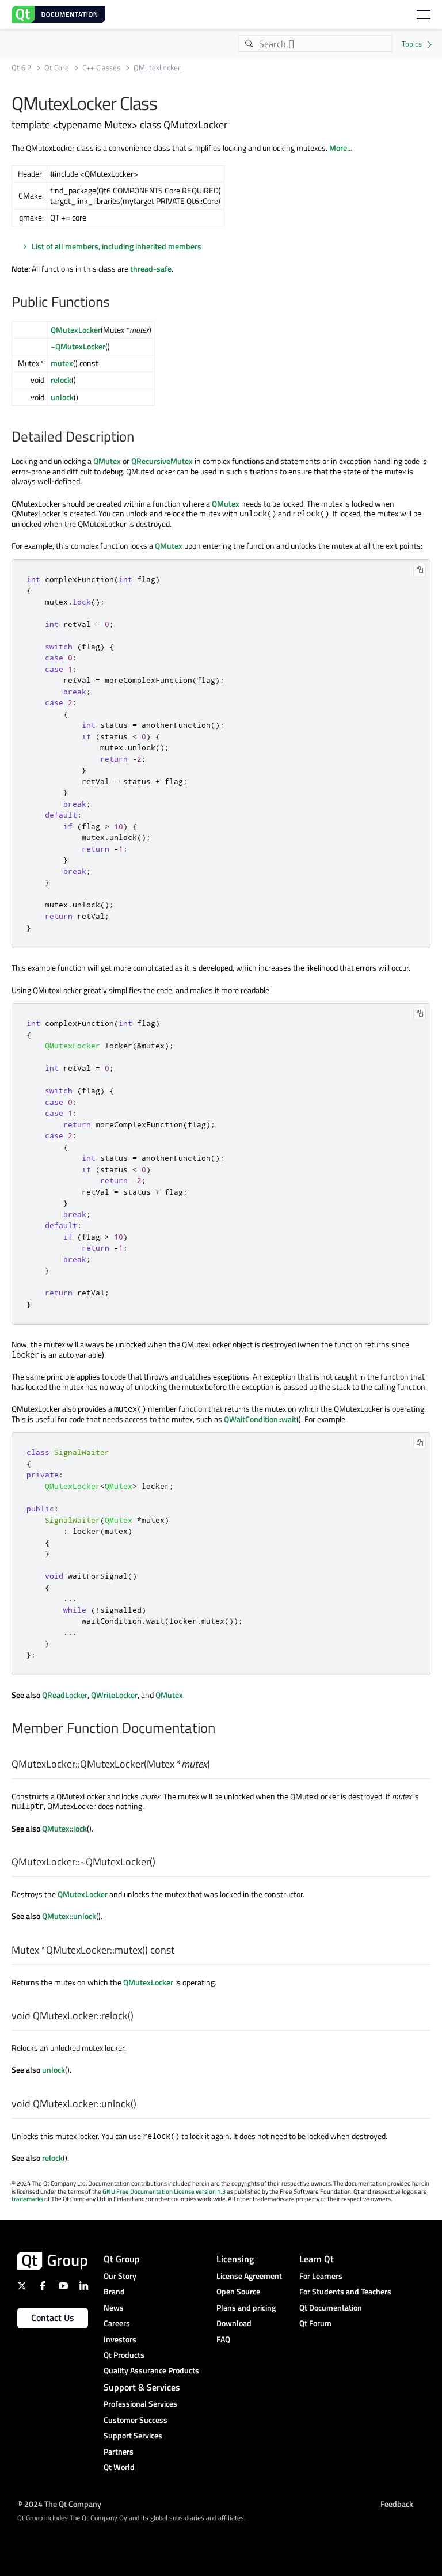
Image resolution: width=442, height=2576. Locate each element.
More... (341, 148)
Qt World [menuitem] (119, 2467)
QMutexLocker (76, 330)
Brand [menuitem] (114, 2291)
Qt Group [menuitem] (122, 2259)
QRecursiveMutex (162, 461)
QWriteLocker (114, 1695)
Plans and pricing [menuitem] (246, 2307)
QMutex (107, 461)
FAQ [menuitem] (223, 2339)
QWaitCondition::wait (260, 1419)
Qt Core (57, 68)
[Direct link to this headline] (116, 303)
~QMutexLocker (78, 346)
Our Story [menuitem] (120, 2276)
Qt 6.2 (21, 68)
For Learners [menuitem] (321, 2276)
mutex (62, 363)
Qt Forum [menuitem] (315, 2323)
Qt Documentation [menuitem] (331, 2307)
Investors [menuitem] (120, 2339)
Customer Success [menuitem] (136, 2420)
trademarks (27, 2199)
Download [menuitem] (234, 2323)
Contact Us (53, 2317)
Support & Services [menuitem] (142, 2387)
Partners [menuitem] (119, 2451)
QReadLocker (65, 1695)
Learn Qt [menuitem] (317, 2259)
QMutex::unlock (69, 1916)
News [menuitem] (114, 2307)
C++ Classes (101, 68)
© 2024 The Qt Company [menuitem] (59, 2503)
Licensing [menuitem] (235, 2259)
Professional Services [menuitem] (140, 2404)
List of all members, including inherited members (117, 246)
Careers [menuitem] (117, 2323)
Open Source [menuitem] (238, 2291)
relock (61, 380)
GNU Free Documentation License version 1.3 (164, 2191)
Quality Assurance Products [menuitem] (151, 2370)
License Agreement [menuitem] (249, 2276)
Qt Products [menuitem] (124, 2355)
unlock (62, 397)
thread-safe (151, 269)
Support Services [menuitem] (133, 2435)
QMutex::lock (64, 1828)
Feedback (397, 2503)
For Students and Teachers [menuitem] (345, 2291)
